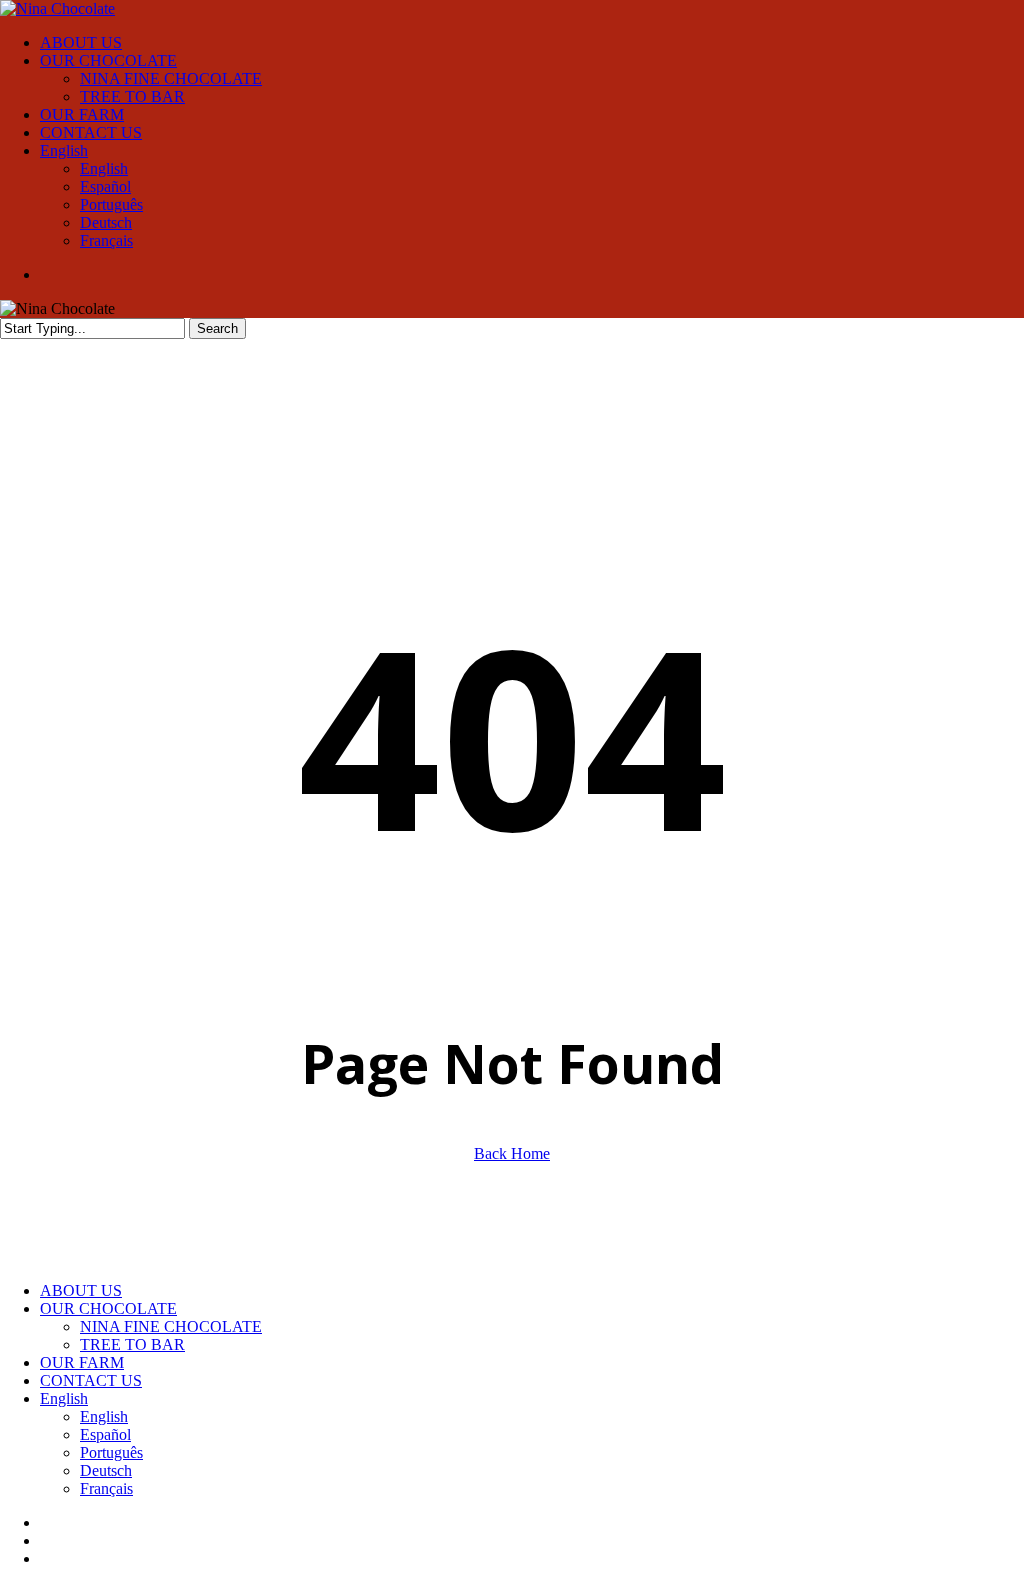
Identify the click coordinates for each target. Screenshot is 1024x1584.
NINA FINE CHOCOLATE (171, 1326)
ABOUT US (81, 1290)
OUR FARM (82, 1362)
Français (106, 1488)
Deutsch (106, 1470)
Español (105, 1434)
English (64, 1398)
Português (111, 1452)
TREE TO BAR (132, 1344)
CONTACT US (91, 1380)
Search (217, 328)
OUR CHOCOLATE (108, 1308)
